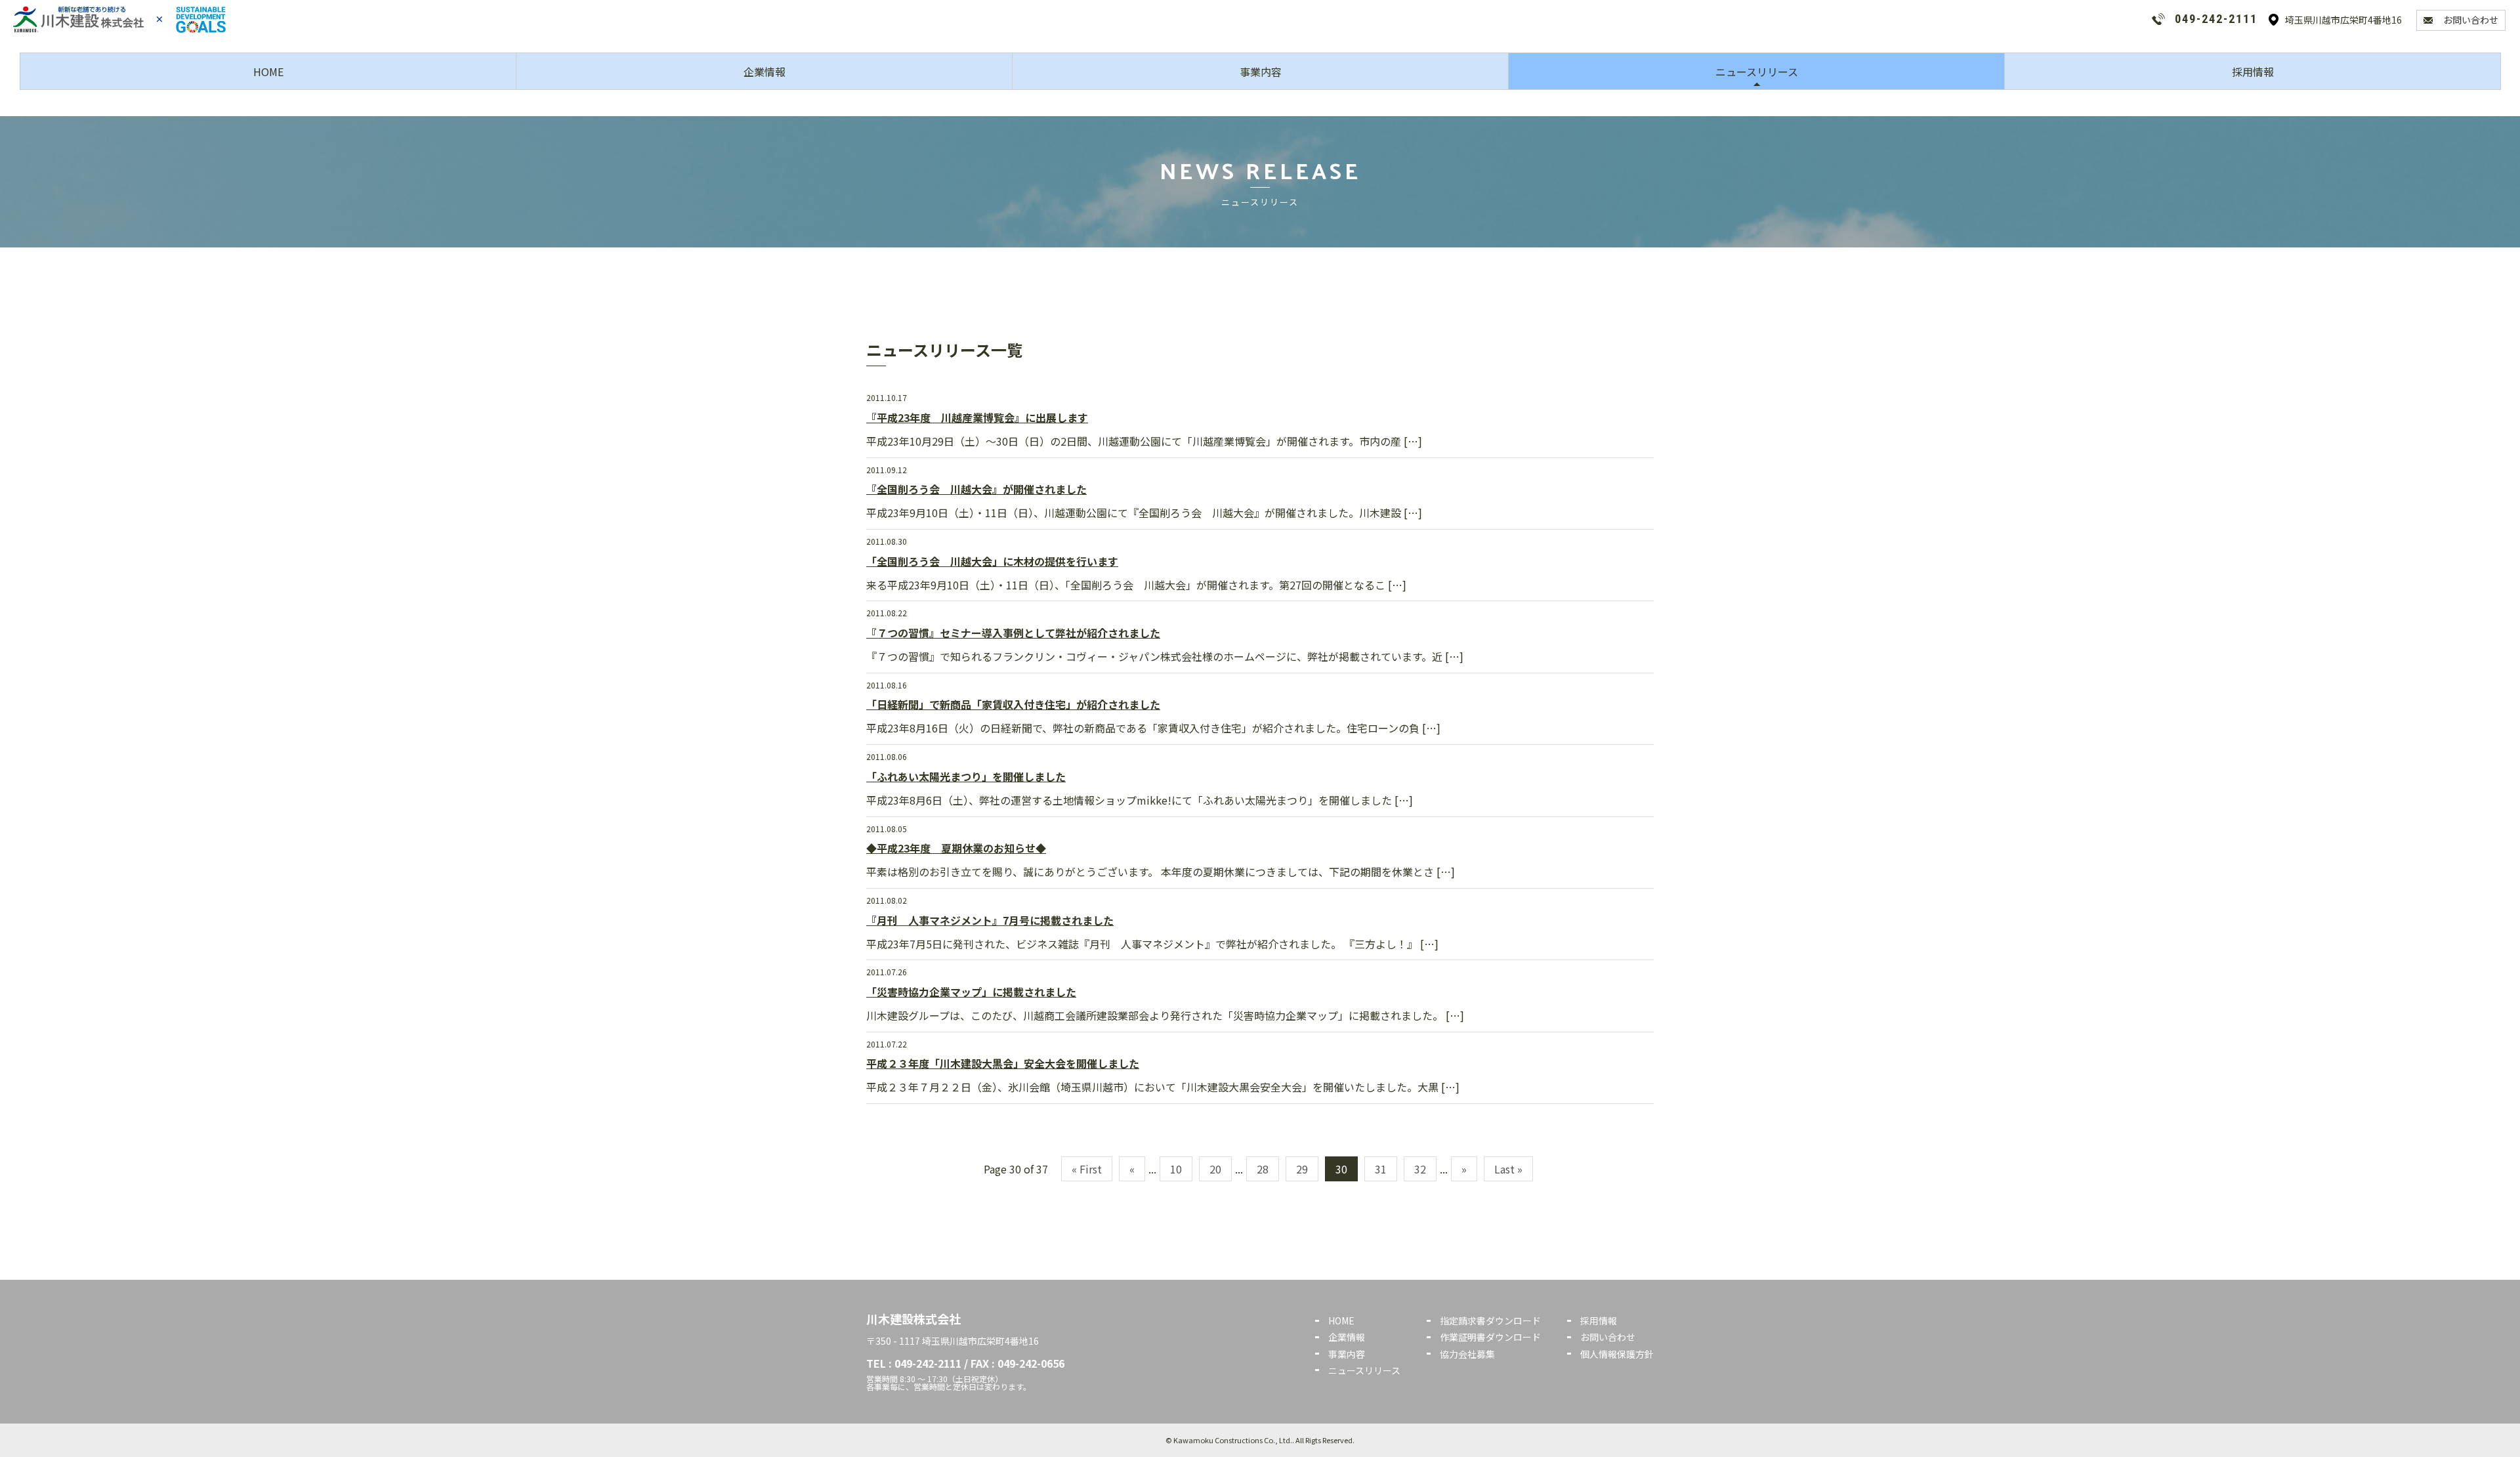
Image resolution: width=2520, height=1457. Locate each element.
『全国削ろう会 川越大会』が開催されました (976, 489)
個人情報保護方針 (1617, 1354)
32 (1420, 1169)
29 (1302, 1169)
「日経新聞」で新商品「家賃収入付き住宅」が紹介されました (1013, 704)
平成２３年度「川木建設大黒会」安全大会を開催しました (1003, 1063)
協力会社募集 (1467, 1354)
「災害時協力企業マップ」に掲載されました (971, 992)
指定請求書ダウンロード (1490, 1320)
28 (1263, 1169)
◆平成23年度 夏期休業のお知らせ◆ (956, 848)
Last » (1508, 1169)
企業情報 (765, 72)
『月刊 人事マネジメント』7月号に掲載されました (990, 920)
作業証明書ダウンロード (1490, 1337)
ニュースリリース (1757, 72)
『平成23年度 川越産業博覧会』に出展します (977, 417)
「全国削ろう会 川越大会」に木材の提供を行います (992, 561)
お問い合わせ (2471, 20)
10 (1176, 1169)
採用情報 (2253, 72)
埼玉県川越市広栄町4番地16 (2343, 20)
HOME (268, 72)
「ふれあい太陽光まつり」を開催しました (966, 776)
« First (1087, 1169)
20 (1215, 1169)
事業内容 (1261, 72)
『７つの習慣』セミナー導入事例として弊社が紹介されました (1013, 633)
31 (1381, 1169)
